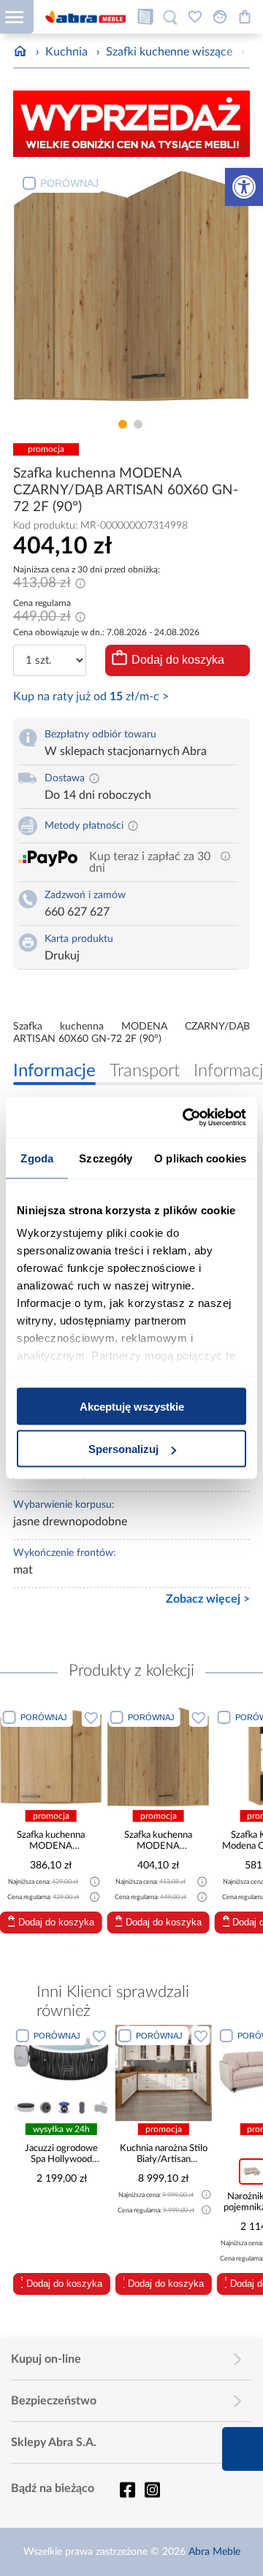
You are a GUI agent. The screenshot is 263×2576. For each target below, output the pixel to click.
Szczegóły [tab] (106, 1158)
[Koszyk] (245, 17)
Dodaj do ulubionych (91, 1717)
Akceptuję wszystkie (132, 1406)
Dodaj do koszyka (178, 660)
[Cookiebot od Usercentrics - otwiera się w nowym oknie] (186, 1118)
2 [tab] (138, 424)
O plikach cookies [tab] (200, 1158)
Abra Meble (214, 2552)
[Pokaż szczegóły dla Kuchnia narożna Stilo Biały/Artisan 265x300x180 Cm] (69, 2073)
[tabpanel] (131, 290)
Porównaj (69, 183)
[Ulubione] (195, 17)
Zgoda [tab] (37, 1158)
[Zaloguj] (220, 17)
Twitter (152, 2490)
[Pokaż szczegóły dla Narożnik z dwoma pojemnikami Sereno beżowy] (171, 2073)
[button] (244, 187)
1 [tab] (123, 424)
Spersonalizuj (123, 1449)
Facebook (127, 2490)
